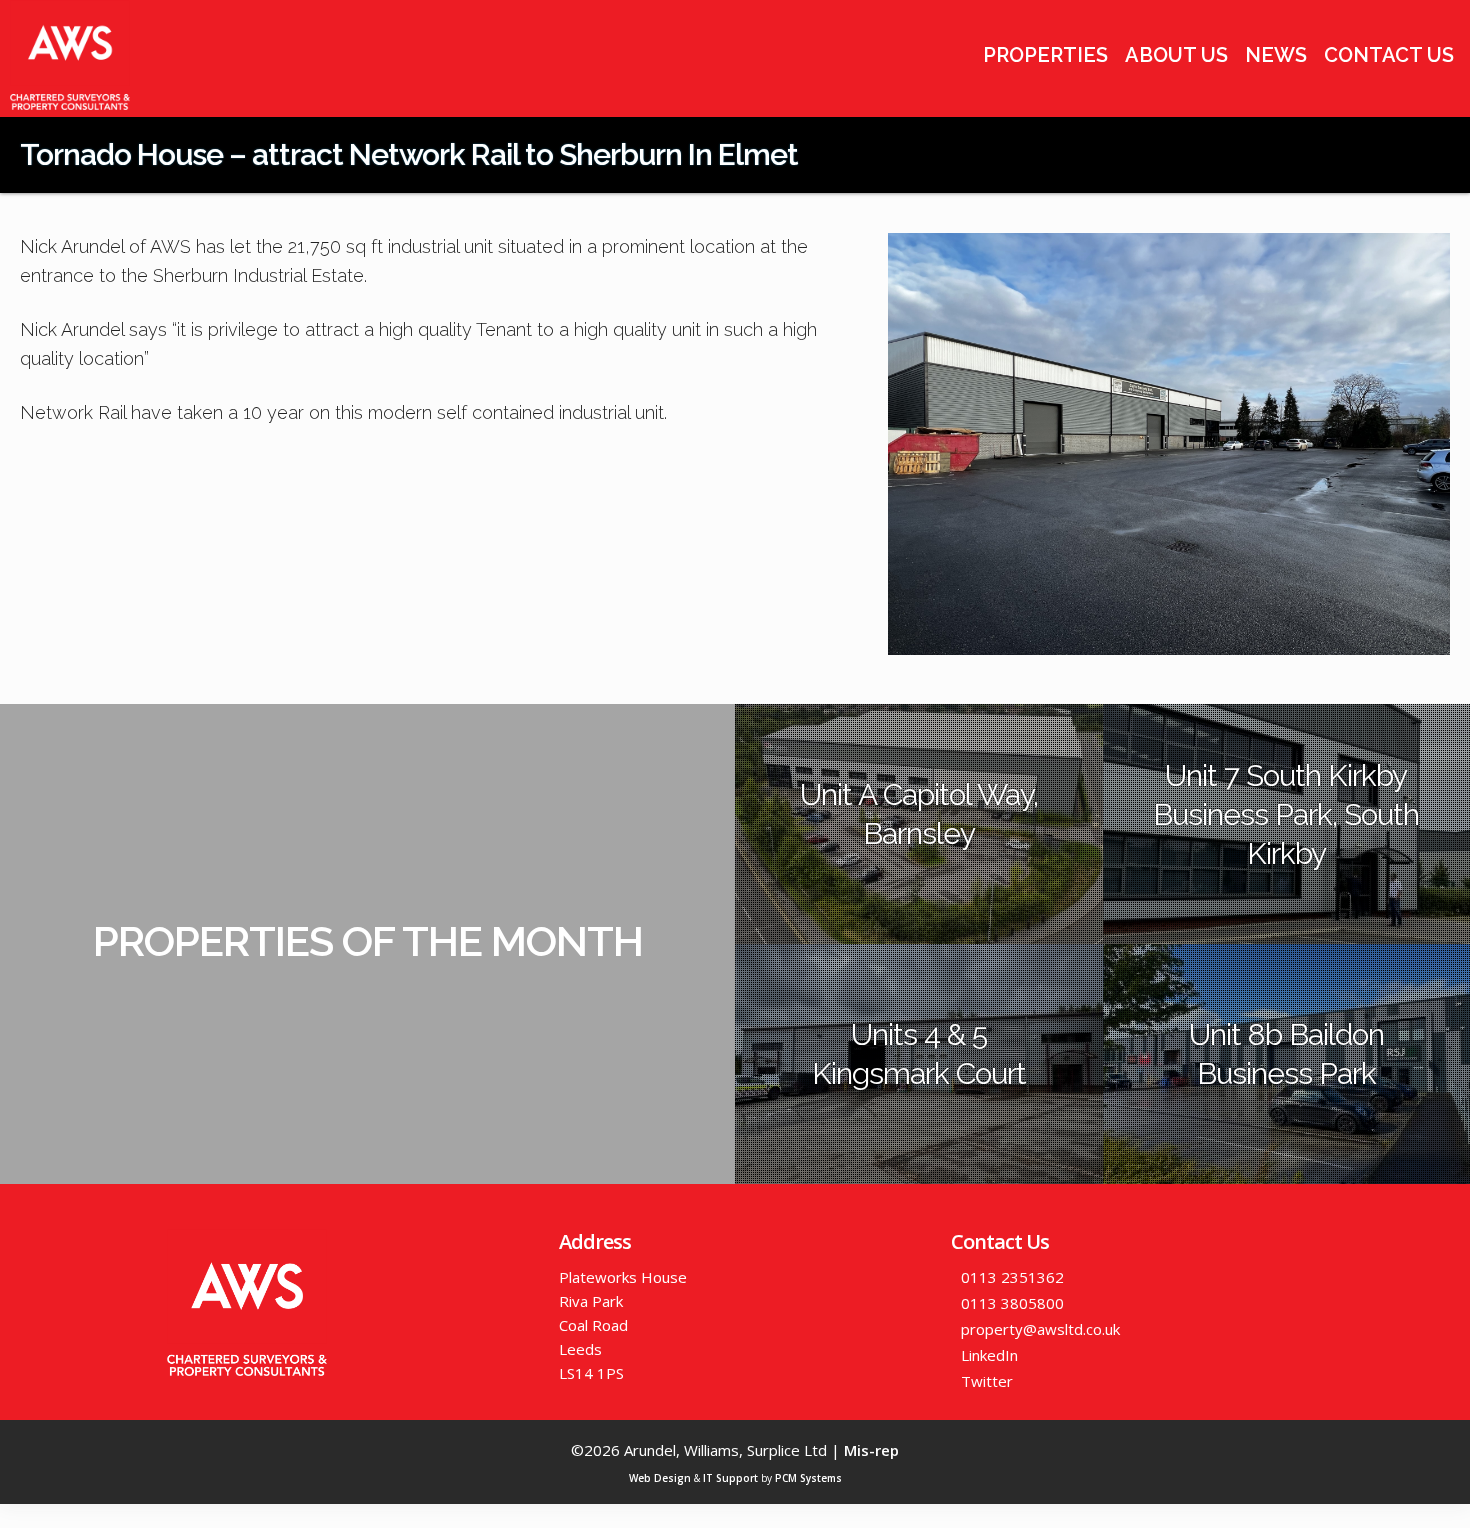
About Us (1176, 55)
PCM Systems (808, 1478)
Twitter (987, 1381)
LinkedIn (989, 1355)
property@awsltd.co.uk (1040, 1329)
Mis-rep (871, 1450)
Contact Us (1389, 55)
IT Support (730, 1478)
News (1276, 55)
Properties (1045, 55)
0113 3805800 (1012, 1303)
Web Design (660, 1478)
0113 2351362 (1012, 1277)
